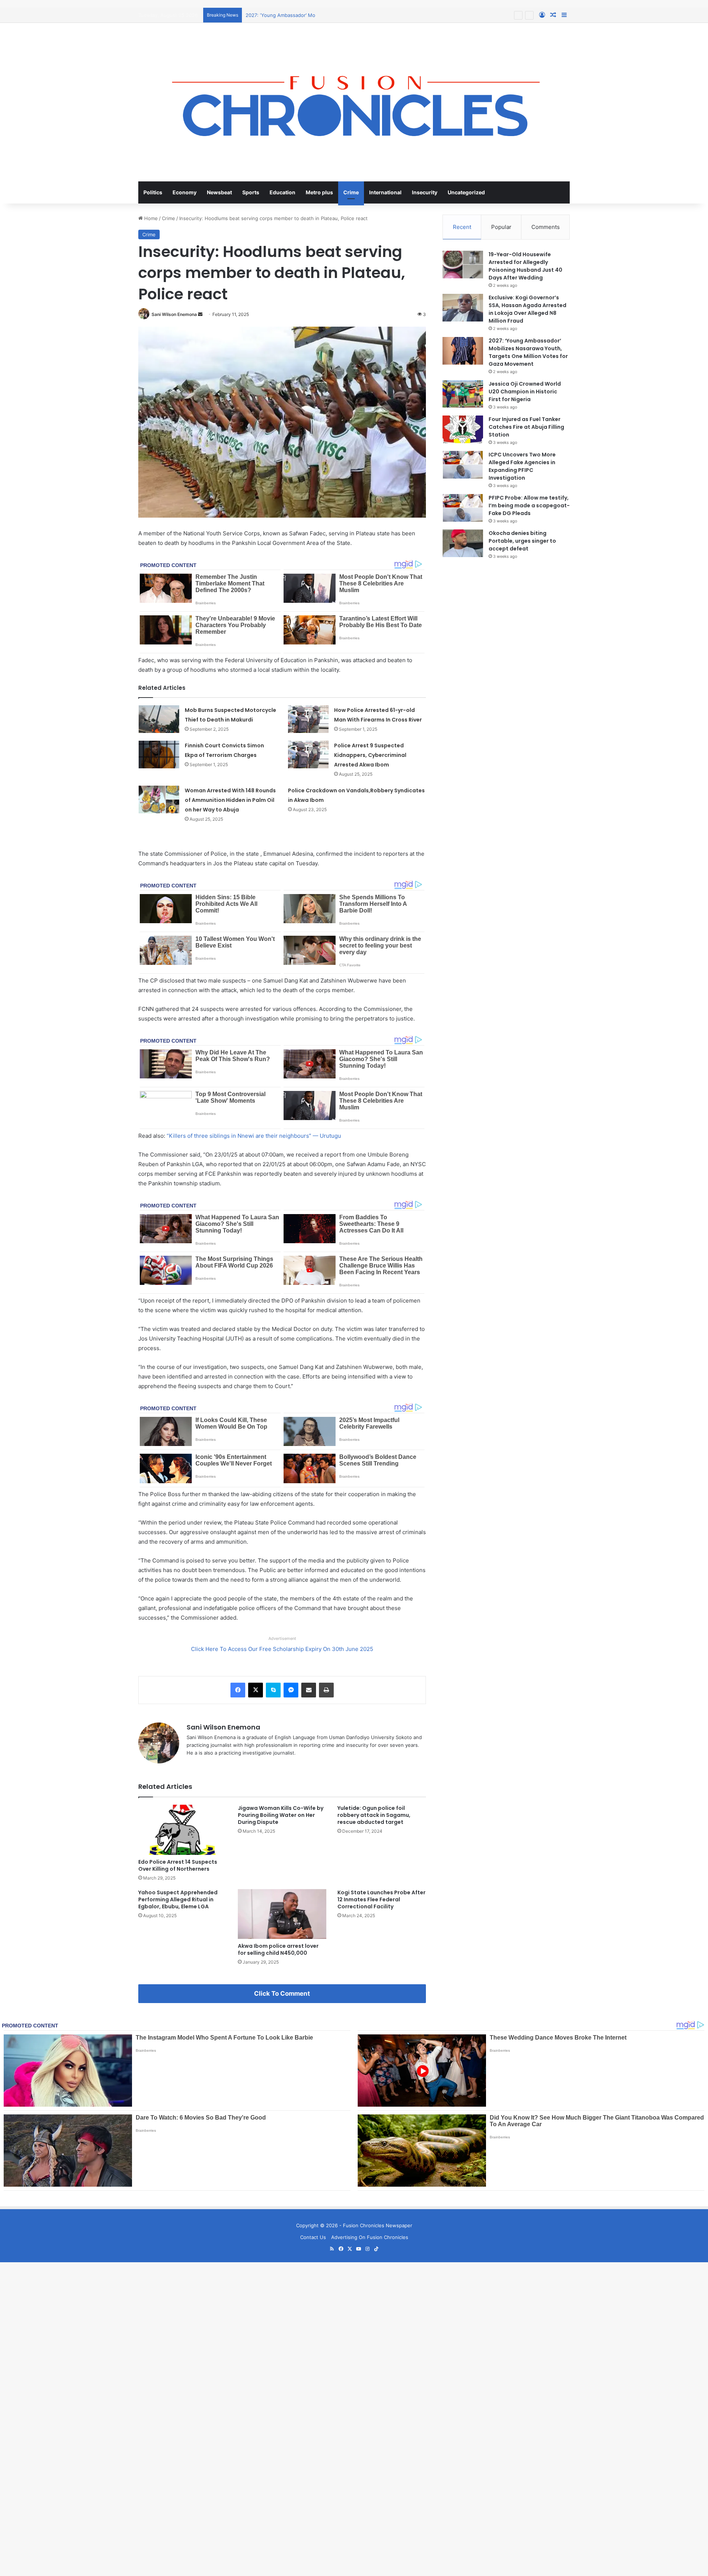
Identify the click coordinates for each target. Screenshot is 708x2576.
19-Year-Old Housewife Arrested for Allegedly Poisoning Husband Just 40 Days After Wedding (525, 266)
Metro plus (319, 192)
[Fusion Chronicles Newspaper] (354, 102)
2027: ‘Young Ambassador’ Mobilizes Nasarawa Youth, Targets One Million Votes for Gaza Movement (362, 15)
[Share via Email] (309, 1690)
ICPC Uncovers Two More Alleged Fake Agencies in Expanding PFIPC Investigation (522, 466)
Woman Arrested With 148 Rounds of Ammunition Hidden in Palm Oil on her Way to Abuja (230, 800)
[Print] (326, 1690)
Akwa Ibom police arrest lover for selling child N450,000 (278, 1949)
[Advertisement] (221, 2314)
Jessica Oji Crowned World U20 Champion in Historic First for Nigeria (525, 392)
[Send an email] (200, 314)
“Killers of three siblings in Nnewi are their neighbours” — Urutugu (254, 1136)
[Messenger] (291, 1690)
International (385, 192)
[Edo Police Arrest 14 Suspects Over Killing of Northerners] (183, 1830)
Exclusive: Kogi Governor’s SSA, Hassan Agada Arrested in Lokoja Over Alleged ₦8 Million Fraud (527, 309)
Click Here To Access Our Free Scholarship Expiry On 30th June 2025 (282, 1649)
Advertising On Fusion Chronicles (370, 2237)
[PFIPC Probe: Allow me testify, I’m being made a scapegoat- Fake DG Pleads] (463, 508)
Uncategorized (466, 192)
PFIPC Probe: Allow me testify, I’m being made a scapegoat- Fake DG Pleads (529, 505)
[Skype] (273, 1690)
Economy (185, 192)
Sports (251, 192)
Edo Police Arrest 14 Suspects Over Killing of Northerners (178, 1865)
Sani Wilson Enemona (174, 314)
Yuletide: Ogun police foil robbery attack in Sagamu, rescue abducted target (374, 1815)
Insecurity (425, 192)
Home (150, 218)
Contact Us (313, 2237)
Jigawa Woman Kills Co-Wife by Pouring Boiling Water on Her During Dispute (281, 1815)
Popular (501, 227)
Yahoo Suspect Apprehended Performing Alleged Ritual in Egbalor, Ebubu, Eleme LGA (178, 1899)
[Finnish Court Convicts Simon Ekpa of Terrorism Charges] (159, 755)
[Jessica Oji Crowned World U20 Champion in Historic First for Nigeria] (463, 394)
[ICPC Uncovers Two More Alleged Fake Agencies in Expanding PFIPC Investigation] (463, 465)
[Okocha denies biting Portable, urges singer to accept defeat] (463, 543)
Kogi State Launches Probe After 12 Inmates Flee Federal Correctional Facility (381, 1899)
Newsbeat (219, 192)
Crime (351, 192)
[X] (256, 1690)
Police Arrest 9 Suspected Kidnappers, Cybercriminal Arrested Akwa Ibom (370, 755)
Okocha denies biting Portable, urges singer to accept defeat (522, 541)
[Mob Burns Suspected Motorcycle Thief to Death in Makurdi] (159, 719)
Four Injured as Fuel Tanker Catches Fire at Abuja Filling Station (526, 427)
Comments (546, 227)
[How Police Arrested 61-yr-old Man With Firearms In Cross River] (308, 719)
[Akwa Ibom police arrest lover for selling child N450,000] (282, 1914)
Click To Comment (282, 1993)
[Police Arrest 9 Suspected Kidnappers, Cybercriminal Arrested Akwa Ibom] (308, 755)
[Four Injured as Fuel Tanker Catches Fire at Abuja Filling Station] (463, 429)
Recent (462, 227)
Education (282, 192)
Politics (153, 192)
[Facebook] (238, 1690)
